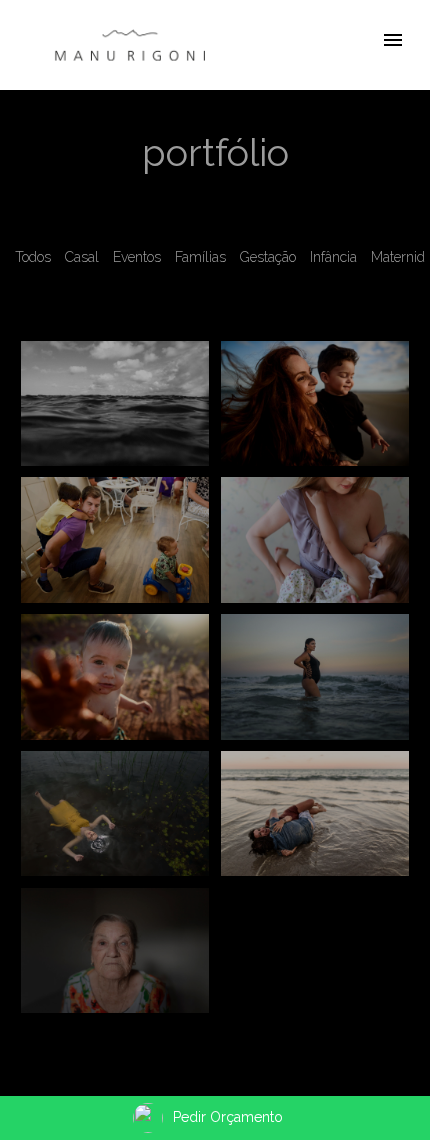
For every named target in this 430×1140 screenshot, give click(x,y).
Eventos (137, 257)
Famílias (200, 257)
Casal (82, 257)
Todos (33, 257)
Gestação (268, 257)
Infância (333, 257)
